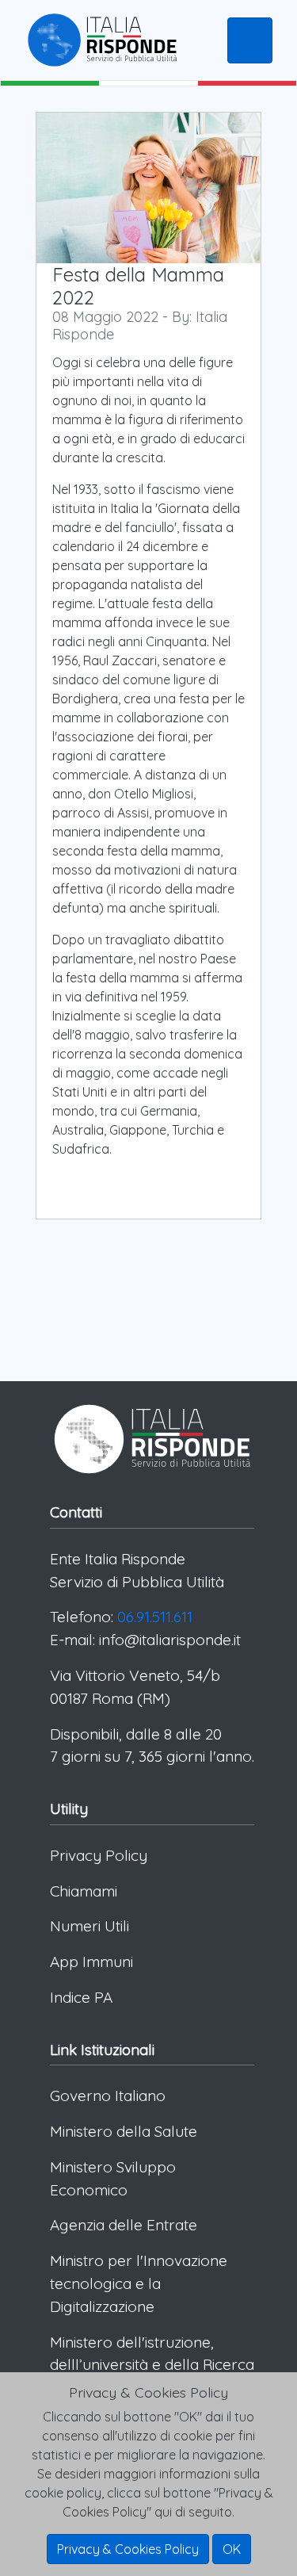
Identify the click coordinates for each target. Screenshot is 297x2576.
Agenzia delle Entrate (124, 2225)
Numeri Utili (89, 1926)
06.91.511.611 (155, 1617)
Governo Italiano (108, 2096)
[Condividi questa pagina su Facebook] (115, 1254)
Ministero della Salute (124, 2131)
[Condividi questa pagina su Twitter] (83, 1254)
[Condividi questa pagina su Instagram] (178, 1254)
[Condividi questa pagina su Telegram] (51, 1286)
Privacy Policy (99, 1855)
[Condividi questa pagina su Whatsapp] (242, 1254)
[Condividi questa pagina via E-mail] (210, 1254)
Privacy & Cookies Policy (128, 2549)
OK (232, 2549)
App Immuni (91, 1962)
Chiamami (84, 1891)
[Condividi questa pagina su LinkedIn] (147, 1254)
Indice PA (81, 1997)
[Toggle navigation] (250, 40)
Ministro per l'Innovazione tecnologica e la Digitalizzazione (139, 2283)
